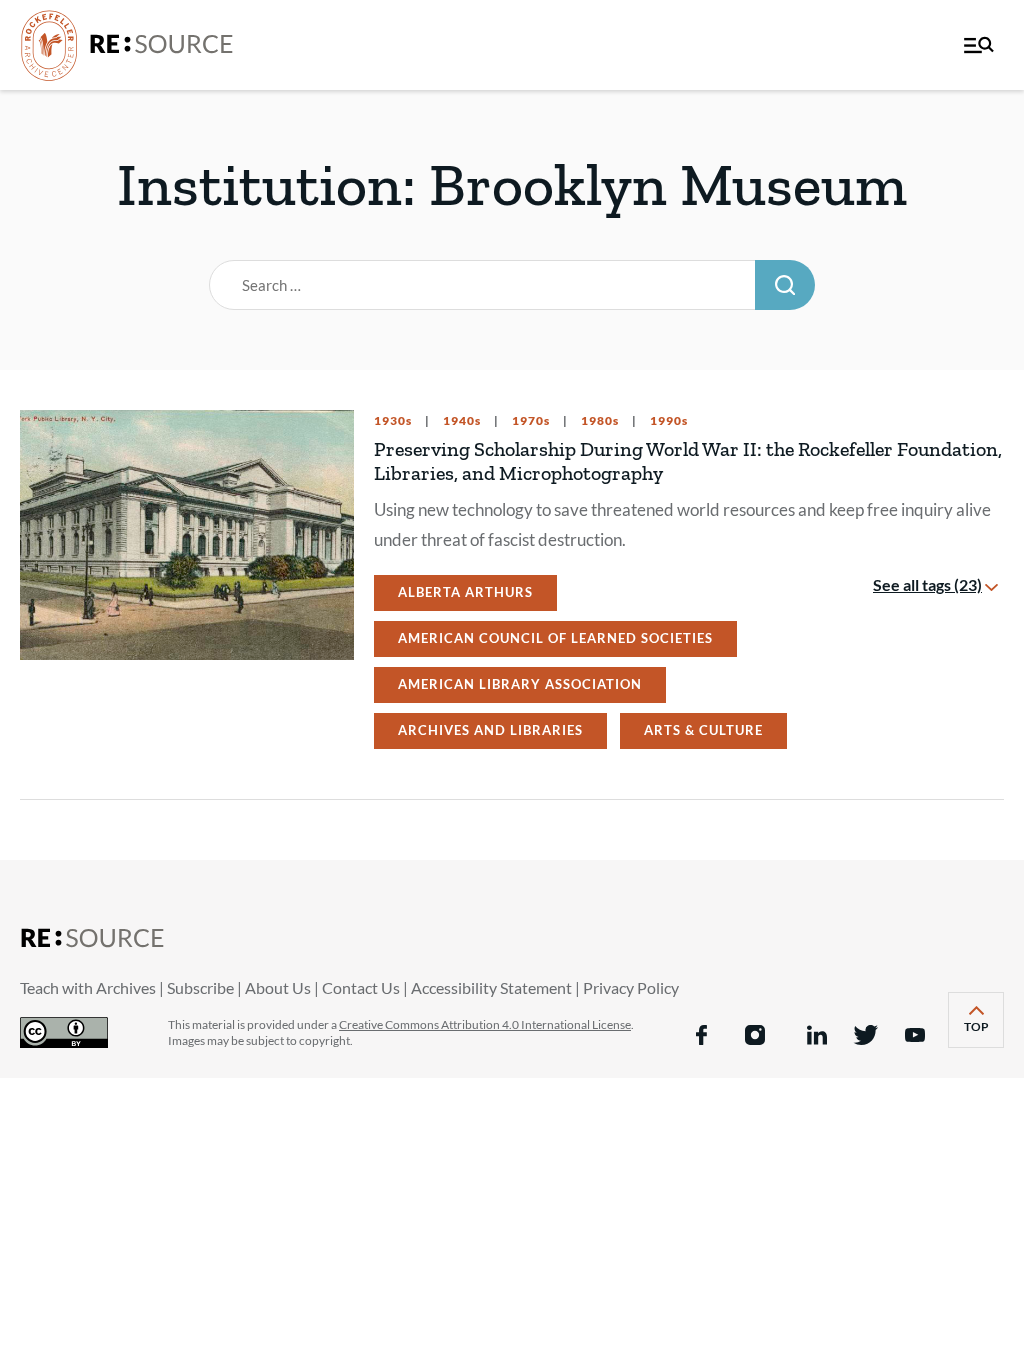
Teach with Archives (88, 987)
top (984, 1033)
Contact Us (361, 987)
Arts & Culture (703, 730)
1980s (598, 421)
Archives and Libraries (490, 730)
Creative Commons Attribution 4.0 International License (485, 1024)
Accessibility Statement (491, 987)
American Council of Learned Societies (555, 638)
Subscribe (200, 987)
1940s (460, 421)
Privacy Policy (631, 987)
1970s (529, 421)
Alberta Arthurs (465, 592)
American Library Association (520, 684)
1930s (393, 421)
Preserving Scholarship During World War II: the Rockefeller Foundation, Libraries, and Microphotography (688, 461)
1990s (667, 421)
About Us (278, 987)
